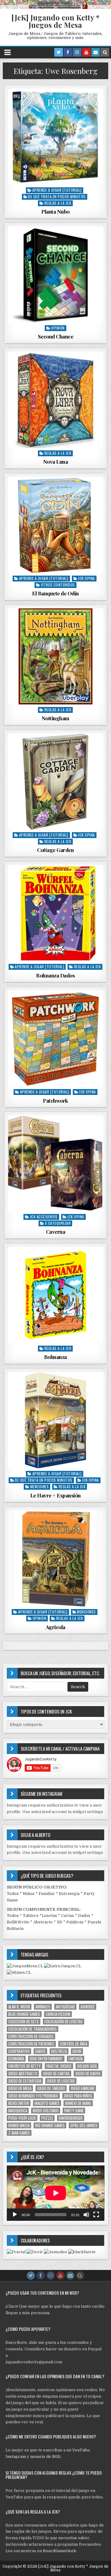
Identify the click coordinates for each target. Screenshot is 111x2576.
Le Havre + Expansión (55, 1495)
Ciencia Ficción (58, 2014)
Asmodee (88, 2007)
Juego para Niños (78, 2096)
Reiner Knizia (19, 2125)
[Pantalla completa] (96, 2215)
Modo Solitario (46, 2111)
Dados (84, 1916)
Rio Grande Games (50, 2125)
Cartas (68, 1916)
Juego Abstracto (23, 2074)
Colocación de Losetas (64, 2022)
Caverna (56, 1232)
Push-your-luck (22, 2118)
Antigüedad (65, 2007)
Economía (16, 2059)
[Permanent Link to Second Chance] (56, 275)
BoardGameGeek (60, 2551)
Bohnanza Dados (55, 975)
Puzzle (47, 2118)
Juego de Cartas (56, 2074)
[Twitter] (59, 52)
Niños (29, 1894)
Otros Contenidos (58, 585)
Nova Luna (56, 462)
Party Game (74, 2111)
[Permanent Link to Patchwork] (56, 1039)
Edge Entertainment (46, 2059)
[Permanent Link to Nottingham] (56, 656)
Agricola (55, 1627)
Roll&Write (18, 1922)
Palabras (75, 1922)
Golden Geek (87, 2066)
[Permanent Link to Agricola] (56, 1558)
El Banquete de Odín (55, 593)
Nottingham (55, 718)
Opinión (58, 328)
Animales (43, 2007)
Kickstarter (19, 2103)
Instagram (16, 2457)
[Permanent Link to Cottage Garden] (56, 782)
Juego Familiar (82, 2088)
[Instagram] (77, 52)
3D (60, 1922)
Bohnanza (55, 1357)
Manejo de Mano (78, 2103)
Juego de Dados (88, 2074)
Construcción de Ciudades (31, 2036)
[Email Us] (96, 52)
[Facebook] (68, 52)
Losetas (49, 1916)
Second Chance (56, 336)
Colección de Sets (24, 2022)
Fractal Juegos (59, 2066)
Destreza (59, 2051)
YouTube (81, 2450)
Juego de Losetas (61, 2081)
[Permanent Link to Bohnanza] (56, 1295)
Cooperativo (19, 2051)
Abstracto (43, 1922)
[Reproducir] (15, 2215)
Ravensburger (71, 2118)
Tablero (31, 1916)
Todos (13, 1894)
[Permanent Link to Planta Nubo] (56, 137)
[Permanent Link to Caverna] (56, 1163)
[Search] (105, 52)
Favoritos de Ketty (25, 2066)
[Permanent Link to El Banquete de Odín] (56, 525)
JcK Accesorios (44, 1217)
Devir (77, 2051)
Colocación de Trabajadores (33, 2029)
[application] (56, 2193)
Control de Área (74, 2044)
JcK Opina (86, 578)
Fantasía (76, 2059)
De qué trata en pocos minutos (57, 196)
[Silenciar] (86, 2215)
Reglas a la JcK (58, 203)
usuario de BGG (45, 2457)
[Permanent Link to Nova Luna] (56, 400)
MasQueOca (18, 2111)
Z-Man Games (19, 2133)
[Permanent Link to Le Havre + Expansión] (56, 1420)
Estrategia (69, 1894)
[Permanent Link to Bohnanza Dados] (56, 913)
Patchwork (55, 1101)
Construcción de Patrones (31, 2044)
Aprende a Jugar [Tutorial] (57, 190)
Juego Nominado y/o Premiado (33, 2096)
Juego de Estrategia (25, 2081)
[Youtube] (86, 52)
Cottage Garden (55, 850)
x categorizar (58, 1223)
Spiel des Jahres (84, 2125)
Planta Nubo (55, 211)
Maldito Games (47, 2103)
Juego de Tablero (51, 2088)
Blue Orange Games (24, 2014)
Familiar (47, 1894)
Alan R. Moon (19, 2007)
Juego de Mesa (20, 2088)
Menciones (40, 1486)
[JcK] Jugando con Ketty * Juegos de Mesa (55, 21)
